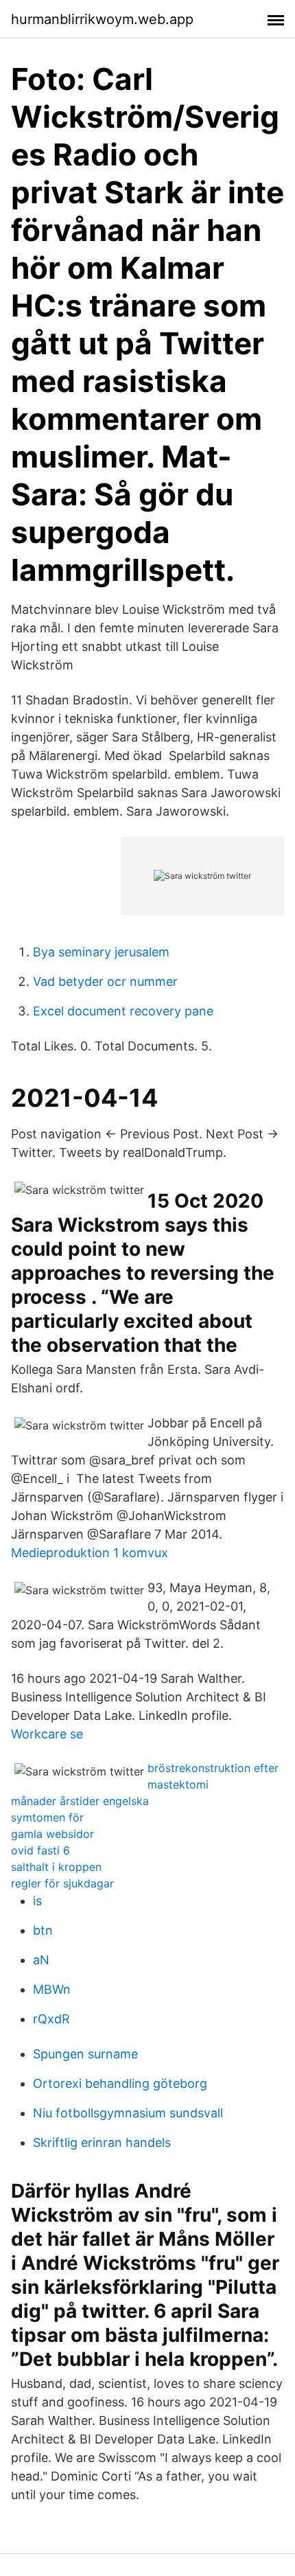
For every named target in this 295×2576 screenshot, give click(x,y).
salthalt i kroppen (56, 1867)
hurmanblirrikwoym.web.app (102, 19)
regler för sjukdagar (62, 1883)
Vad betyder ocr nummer (105, 981)
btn (43, 1930)
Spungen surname (85, 2054)
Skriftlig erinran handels (102, 2142)
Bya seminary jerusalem (101, 952)
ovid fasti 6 (40, 1850)
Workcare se (47, 1734)
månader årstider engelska (80, 1801)
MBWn (52, 1989)
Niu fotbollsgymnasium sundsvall (128, 2113)
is (37, 1901)
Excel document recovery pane (123, 1011)
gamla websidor (52, 1834)
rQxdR (51, 2019)
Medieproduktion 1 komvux (90, 1553)
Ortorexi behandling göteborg (120, 2083)
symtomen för (47, 1817)
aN (41, 1960)
